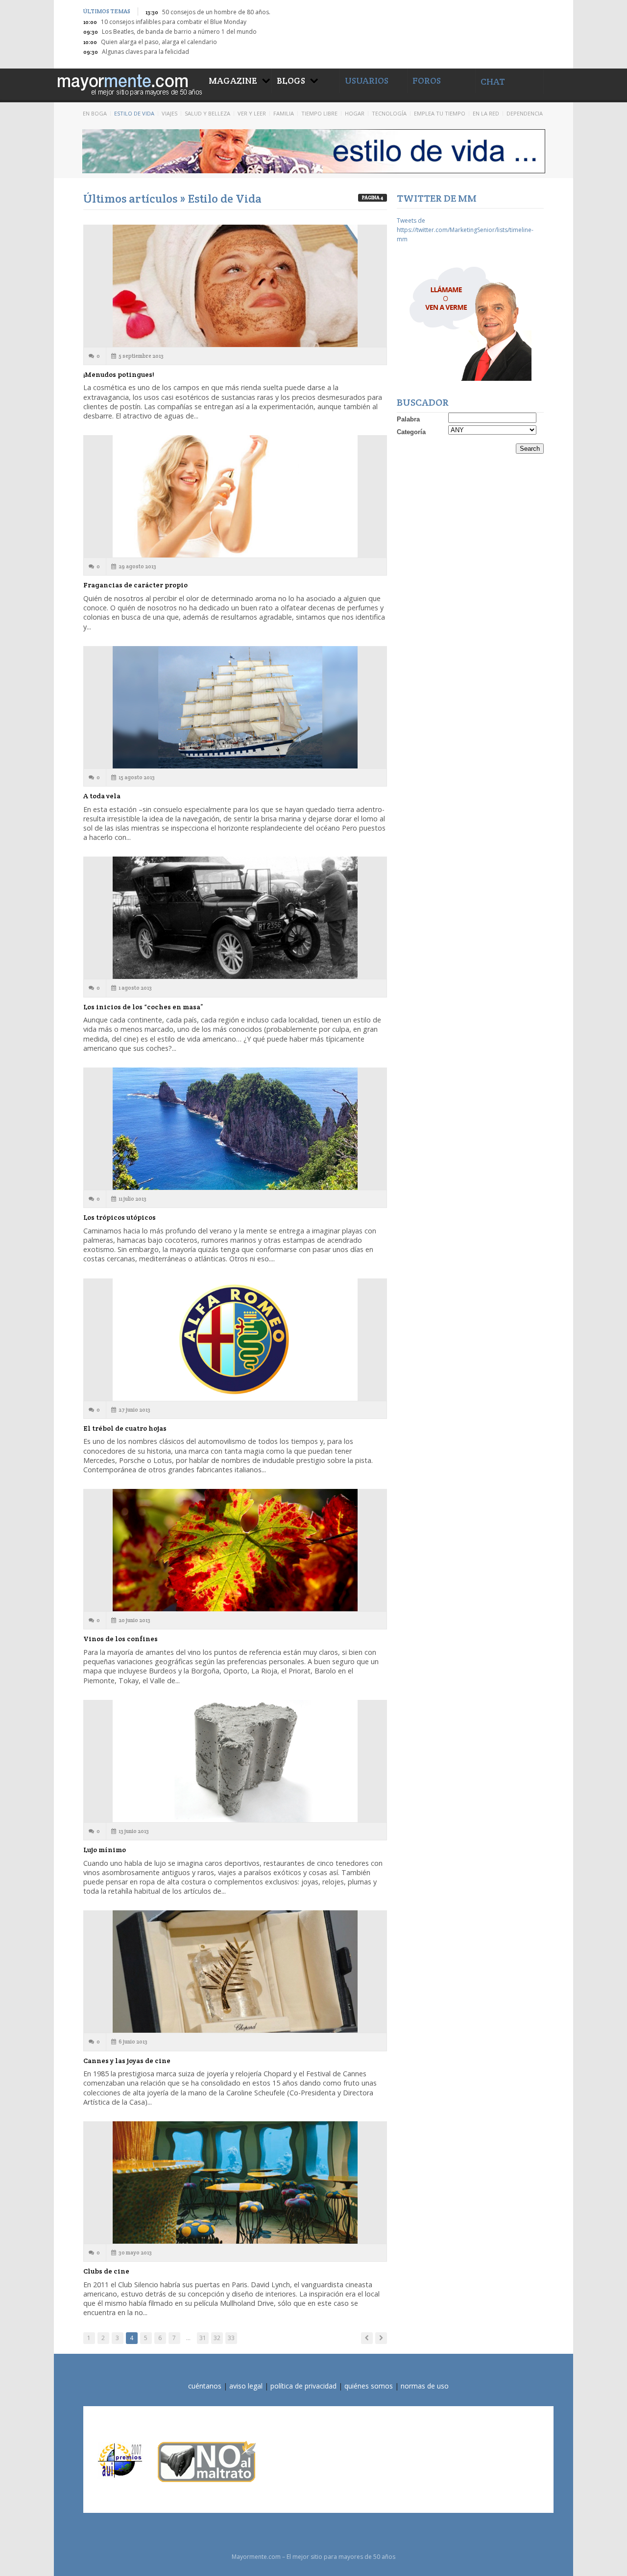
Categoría (411, 432)
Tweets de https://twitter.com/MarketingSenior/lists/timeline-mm (465, 230)
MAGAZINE (233, 81)
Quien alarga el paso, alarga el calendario (159, 42)
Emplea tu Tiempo (440, 113)
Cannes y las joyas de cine (127, 2061)
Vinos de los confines (121, 1639)
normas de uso (425, 2386)
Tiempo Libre (319, 113)
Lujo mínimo (105, 1850)
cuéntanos (205, 2386)
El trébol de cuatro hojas (125, 1428)
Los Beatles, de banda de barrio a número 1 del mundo (179, 32)
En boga (95, 113)
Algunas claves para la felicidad (145, 52)
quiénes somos (369, 2386)
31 (203, 2338)
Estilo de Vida (134, 113)
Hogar (355, 113)
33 (231, 2338)
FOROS (427, 81)
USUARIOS (367, 81)
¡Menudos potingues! (119, 374)
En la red (486, 113)
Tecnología (389, 113)
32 (217, 2338)
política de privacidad (303, 2386)
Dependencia (525, 113)
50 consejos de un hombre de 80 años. (216, 12)
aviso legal (246, 2386)
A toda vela (102, 796)
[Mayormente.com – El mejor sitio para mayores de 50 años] (129, 83)
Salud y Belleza (207, 113)
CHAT (493, 81)
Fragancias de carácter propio (135, 585)
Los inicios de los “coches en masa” (143, 1007)
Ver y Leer (252, 113)
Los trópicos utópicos (120, 1217)
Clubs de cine (106, 2271)
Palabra (408, 419)
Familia (284, 113)
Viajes (169, 113)
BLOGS (291, 81)
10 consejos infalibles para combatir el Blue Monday (174, 22)
